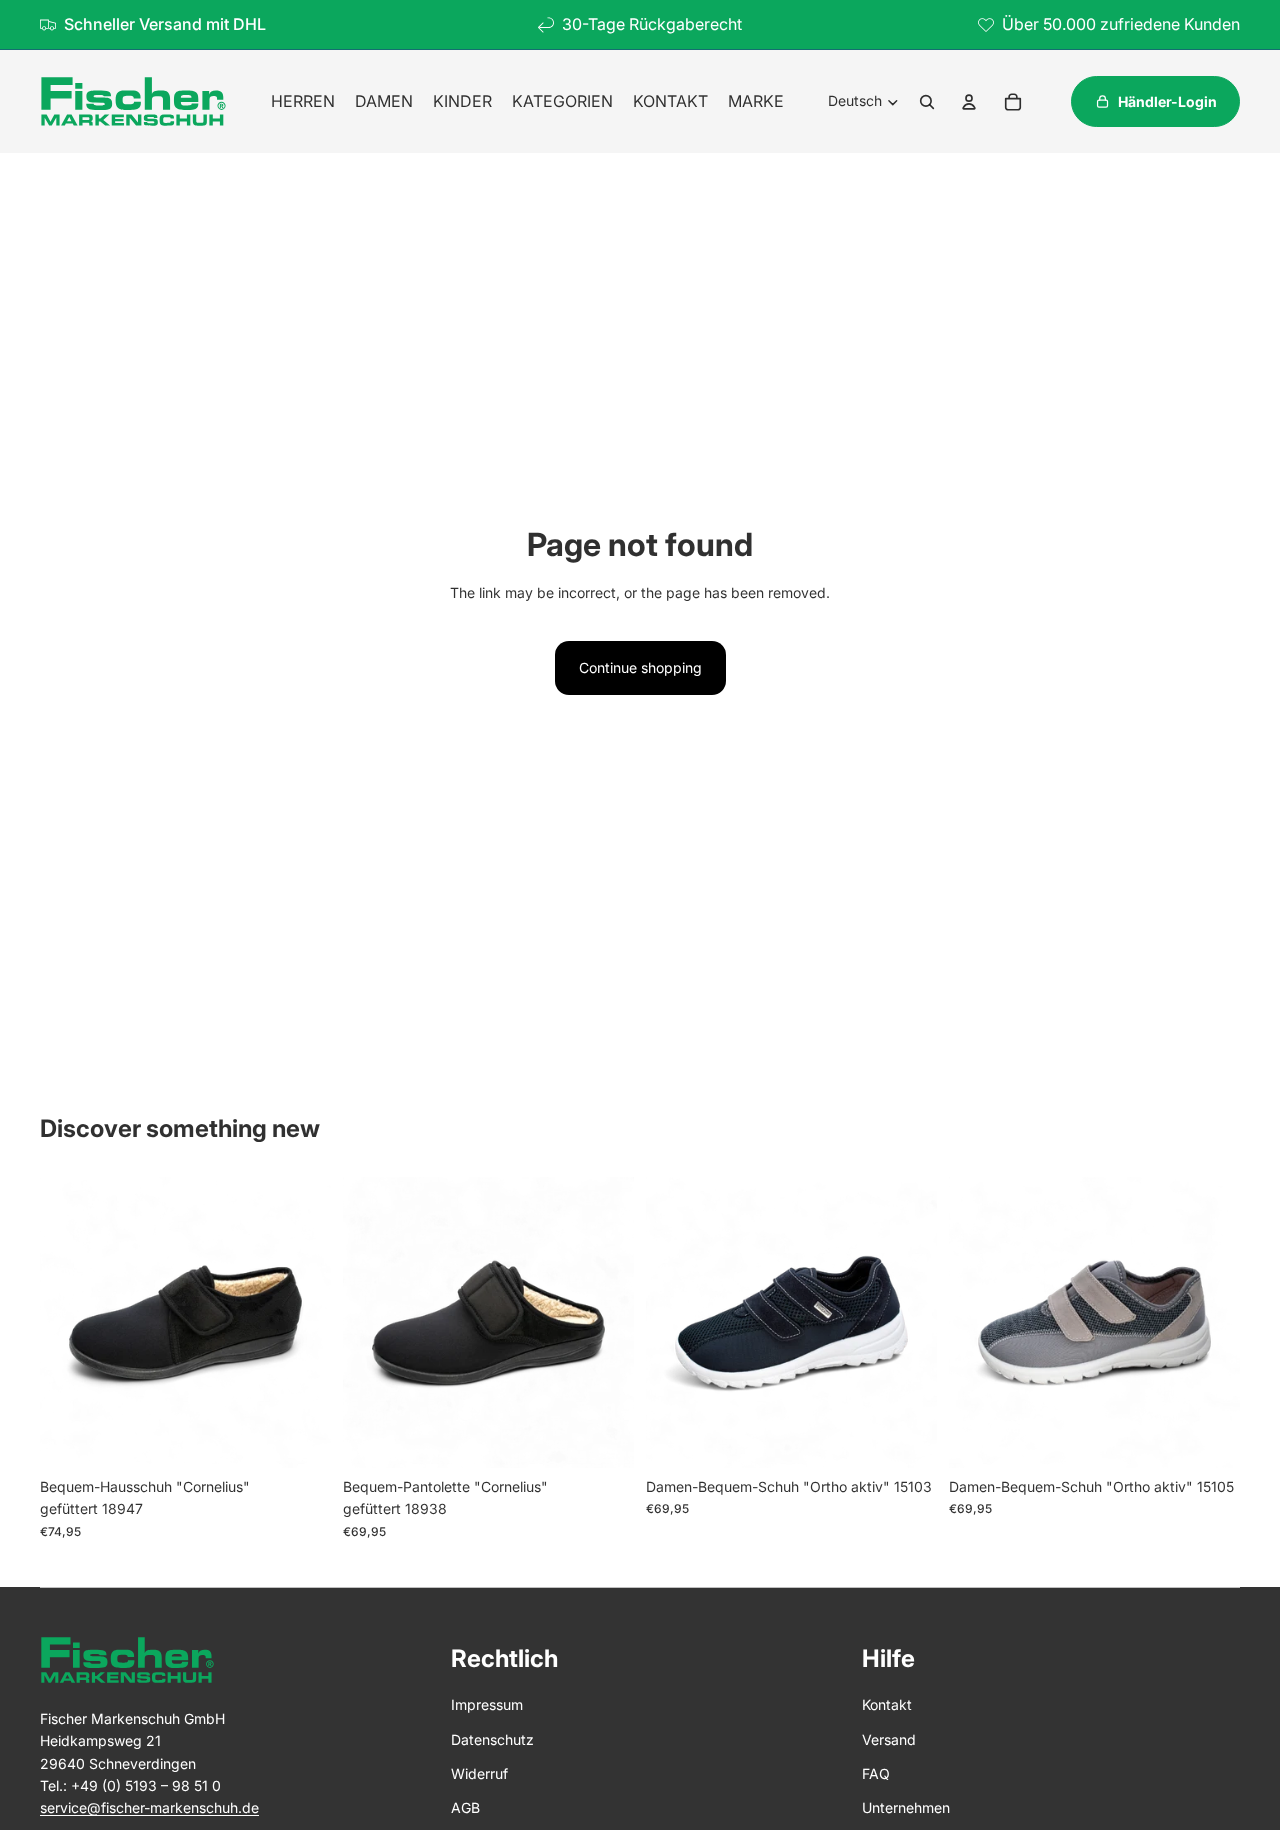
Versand (889, 1739)
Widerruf (479, 1773)
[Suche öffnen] (927, 102)
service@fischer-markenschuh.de (149, 1807)
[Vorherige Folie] (70, 1322)
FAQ (876, 1773)
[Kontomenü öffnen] (969, 102)
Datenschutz (492, 1739)
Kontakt (887, 1704)
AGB (465, 1807)
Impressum (487, 1704)
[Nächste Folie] (301, 1322)
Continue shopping (640, 667)
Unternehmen (906, 1807)
